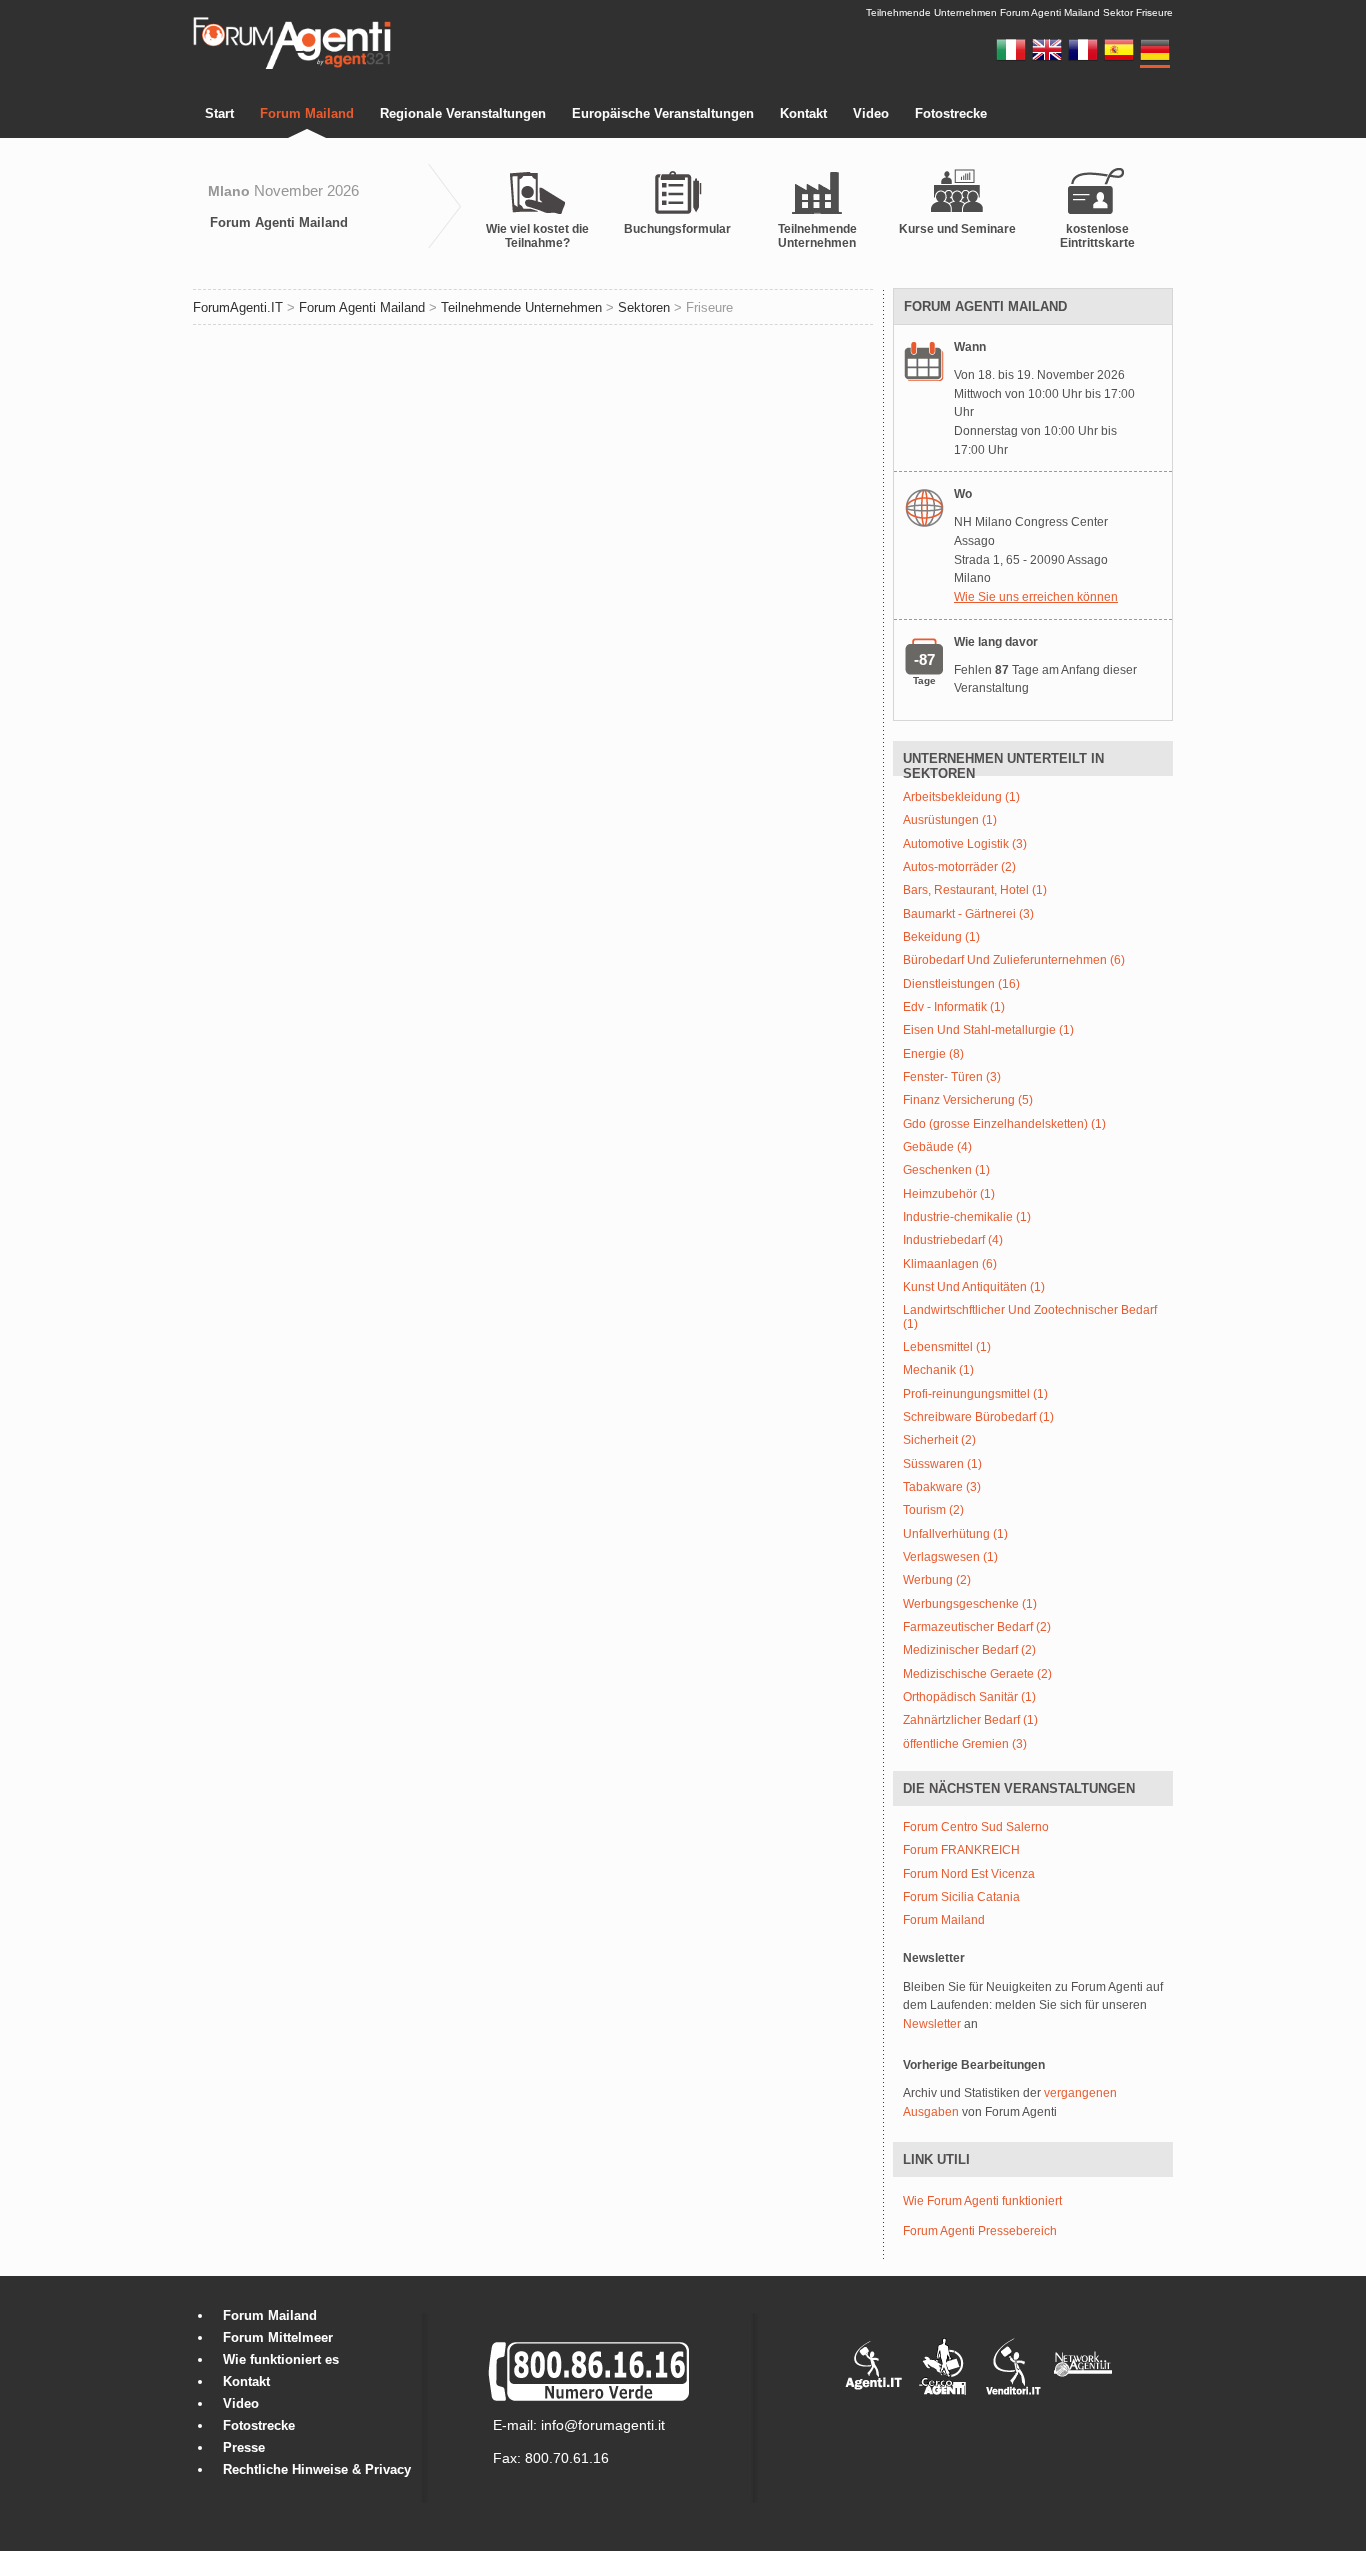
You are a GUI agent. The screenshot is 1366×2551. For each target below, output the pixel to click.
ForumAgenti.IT (238, 307)
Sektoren (644, 307)
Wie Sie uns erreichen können (1036, 597)
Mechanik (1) (938, 1370)
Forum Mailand (307, 113)
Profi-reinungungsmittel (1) (975, 1394)
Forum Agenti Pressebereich (980, 2231)
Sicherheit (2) (939, 1440)
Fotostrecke (951, 113)
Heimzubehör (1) (949, 1194)
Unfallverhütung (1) (955, 1534)
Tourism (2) (933, 1510)
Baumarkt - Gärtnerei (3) (968, 914)
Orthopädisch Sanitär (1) (969, 1697)
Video (871, 113)
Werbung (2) (937, 1580)
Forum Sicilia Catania (961, 1897)
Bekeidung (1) (941, 937)
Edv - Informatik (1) (954, 1007)
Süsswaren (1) (942, 1464)
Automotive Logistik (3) (965, 844)
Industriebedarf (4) (953, 1240)
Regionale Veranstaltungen (463, 113)
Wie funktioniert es (281, 2359)
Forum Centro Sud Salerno (976, 1827)
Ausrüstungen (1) (950, 820)
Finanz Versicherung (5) (968, 1100)
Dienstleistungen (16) (961, 984)
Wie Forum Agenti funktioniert (982, 2201)
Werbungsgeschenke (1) (970, 1604)
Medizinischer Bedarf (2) (969, 1650)
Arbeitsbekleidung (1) (961, 797)
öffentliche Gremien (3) (965, 1744)
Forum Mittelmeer (278, 2337)
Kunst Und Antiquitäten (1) (974, 1287)
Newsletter (932, 2024)
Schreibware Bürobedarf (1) (978, 1417)
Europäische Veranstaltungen (663, 113)
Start (219, 113)
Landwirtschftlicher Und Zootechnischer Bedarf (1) (1030, 1317)
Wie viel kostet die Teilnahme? (537, 236)
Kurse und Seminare (957, 229)
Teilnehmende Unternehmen (817, 236)
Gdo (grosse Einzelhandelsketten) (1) (1004, 1124)
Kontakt (803, 113)
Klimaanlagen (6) (950, 1264)
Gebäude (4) (937, 1147)
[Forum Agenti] (292, 66)
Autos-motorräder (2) (959, 867)
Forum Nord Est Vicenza (969, 1874)
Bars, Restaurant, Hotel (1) (975, 890)
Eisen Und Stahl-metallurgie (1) (988, 1030)
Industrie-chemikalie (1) (967, 1217)
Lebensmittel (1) (947, 1347)
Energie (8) (933, 1054)
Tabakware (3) (942, 1487)
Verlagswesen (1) (950, 1557)
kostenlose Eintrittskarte (1097, 236)
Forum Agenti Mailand (279, 222)
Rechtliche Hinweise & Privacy (317, 2469)
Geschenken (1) (946, 1170)
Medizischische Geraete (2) (977, 1674)
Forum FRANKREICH (961, 1850)
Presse (244, 2447)
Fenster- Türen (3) (952, 1077)
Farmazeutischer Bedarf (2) (977, 1627)
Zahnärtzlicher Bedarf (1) (970, 1720)
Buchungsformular (677, 229)
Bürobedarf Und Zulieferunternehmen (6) (1014, 960)
